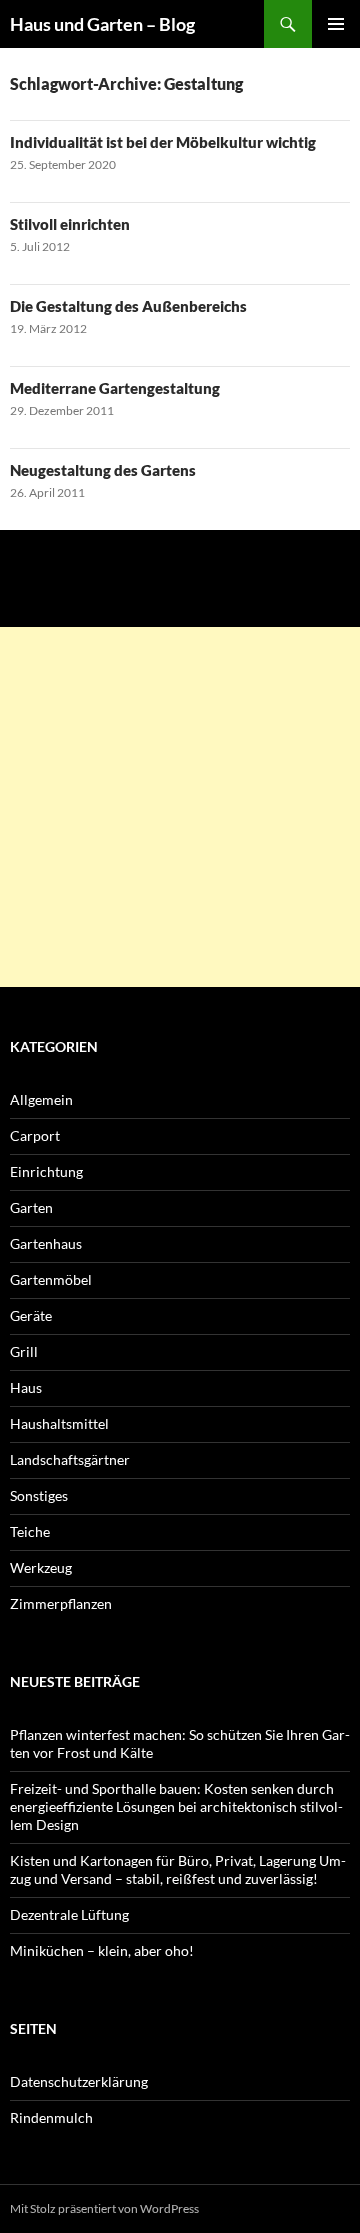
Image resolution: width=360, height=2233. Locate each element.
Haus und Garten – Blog (102, 24)
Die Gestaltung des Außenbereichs (128, 306)
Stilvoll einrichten (70, 224)
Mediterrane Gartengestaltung (115, 388)
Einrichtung (46, 1171)
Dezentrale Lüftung (69, 1914)
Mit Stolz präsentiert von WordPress (104, 2208)
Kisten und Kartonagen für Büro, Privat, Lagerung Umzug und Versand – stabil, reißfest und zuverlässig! (178, 1869)
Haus (26, 1387)
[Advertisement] (180, 807)
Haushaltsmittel (59, 1423)
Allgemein (41, 1099)
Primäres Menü (336, 24)
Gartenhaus (46, 1243)
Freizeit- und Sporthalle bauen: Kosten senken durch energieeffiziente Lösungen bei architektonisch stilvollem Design (176, 1806)
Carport (35, 1135)
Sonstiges (39, 1495)
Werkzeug (41, 1567)
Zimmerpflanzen (61, 1603)
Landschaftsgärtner (70, 1459)
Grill (24, 1351)
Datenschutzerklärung (79, 2081)
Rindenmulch (51, 2117)
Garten (31, 1207)
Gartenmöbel (51, 1279)
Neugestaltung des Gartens (103, 470)
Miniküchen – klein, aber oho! (102, 1950)
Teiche (30, 1531)
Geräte (31, 1315)
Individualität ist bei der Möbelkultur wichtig (163, 142)
